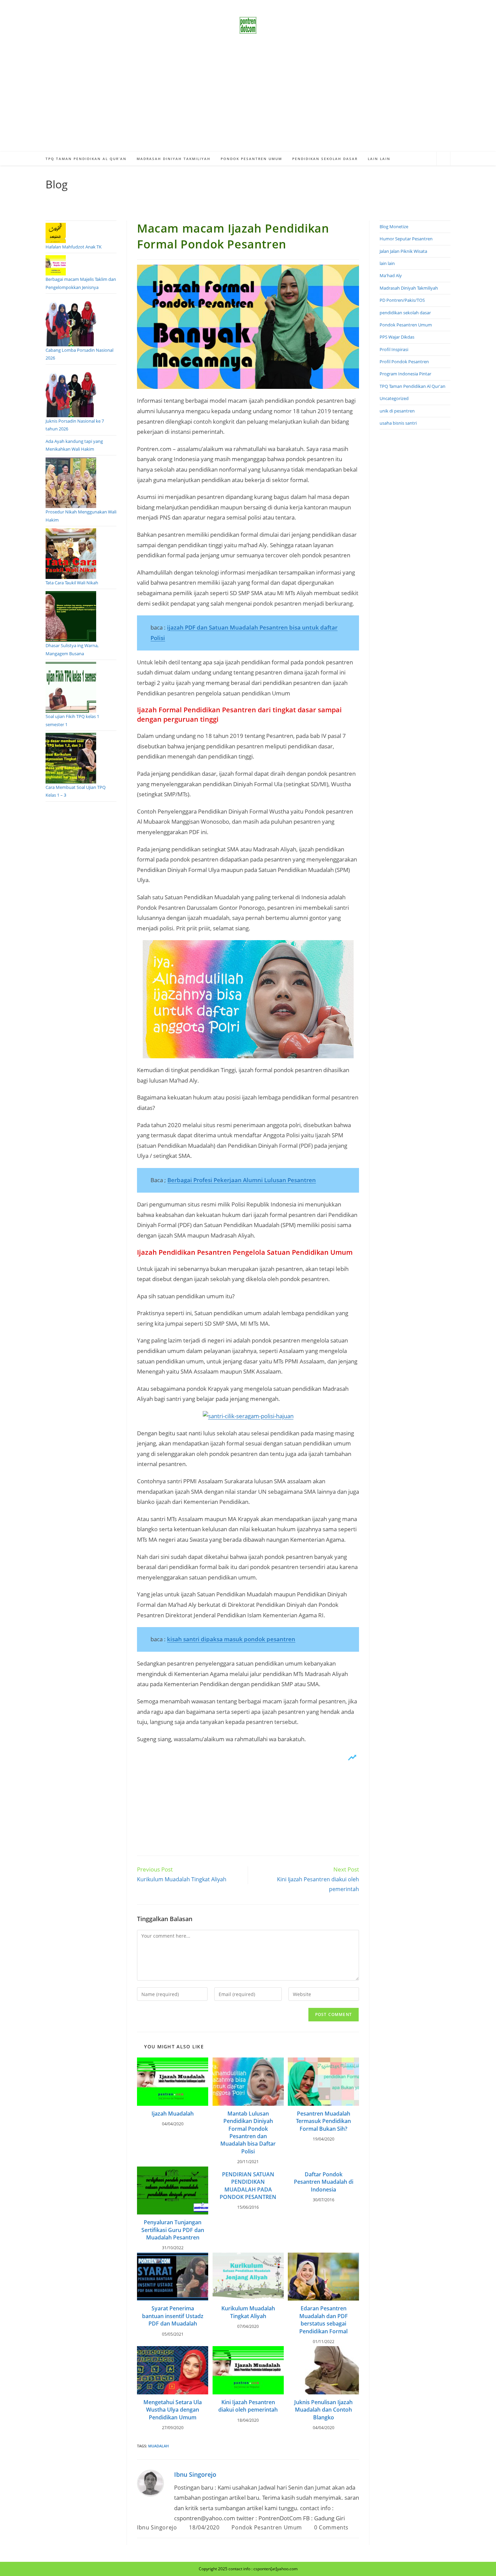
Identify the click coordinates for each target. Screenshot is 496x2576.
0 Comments (331, 2527)
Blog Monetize (394, 227)
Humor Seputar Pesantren (406, 239)
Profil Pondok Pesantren (404, 362)
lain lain (387, 263)
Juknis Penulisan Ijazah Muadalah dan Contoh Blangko (323, 2410)
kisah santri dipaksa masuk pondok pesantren (231, 1639)
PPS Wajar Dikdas (397, 337)
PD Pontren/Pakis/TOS (402, 300)
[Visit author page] (150, 2483)
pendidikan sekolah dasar (405, 313)
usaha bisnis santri (398, 423)
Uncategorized (394, 398)
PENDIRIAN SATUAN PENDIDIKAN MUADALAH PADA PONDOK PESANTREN (248, 2186)
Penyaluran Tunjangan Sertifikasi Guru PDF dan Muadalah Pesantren (173, 2230)
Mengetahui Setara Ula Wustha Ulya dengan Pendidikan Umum (173, 2410)
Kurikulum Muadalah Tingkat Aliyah (248, 2312)
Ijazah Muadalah (173, 2114)
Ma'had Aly (391, 275)
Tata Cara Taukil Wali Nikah (72, 583)
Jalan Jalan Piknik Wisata (403, 251)
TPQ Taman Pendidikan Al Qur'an (412, 386)
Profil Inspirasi (394, 349)
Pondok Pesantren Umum (267, 2527)
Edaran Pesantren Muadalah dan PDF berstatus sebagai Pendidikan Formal (324, 2320)
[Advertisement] (248, 101)
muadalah (158, 2446)
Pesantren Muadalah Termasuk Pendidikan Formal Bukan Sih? (323, 2121)
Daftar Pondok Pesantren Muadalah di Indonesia (324, 2182)
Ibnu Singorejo (195, 2474)
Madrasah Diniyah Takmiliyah (409, 288)
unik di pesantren (397, 411)
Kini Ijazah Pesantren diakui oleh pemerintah (248, 2406)
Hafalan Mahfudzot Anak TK (74, 247)
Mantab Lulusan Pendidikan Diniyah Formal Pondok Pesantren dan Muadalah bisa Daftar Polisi (248, 2132)
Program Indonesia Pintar (405, 374)
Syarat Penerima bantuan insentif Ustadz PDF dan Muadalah (173, 2316)
